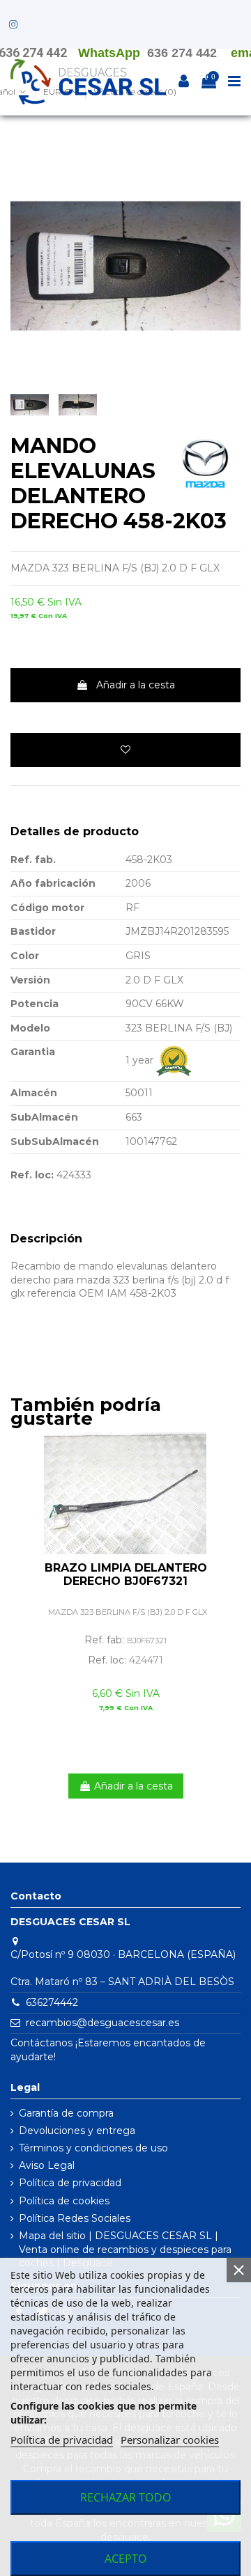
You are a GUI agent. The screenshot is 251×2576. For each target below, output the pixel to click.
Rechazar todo (126, 2497)
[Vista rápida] (230, 1478)
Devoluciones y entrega (77, 2131)
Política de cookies (64, 2201)
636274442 (52, 2002)
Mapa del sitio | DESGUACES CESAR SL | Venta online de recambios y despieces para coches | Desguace (125, 2249)
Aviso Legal (47, 2165)
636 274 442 (182, 53)
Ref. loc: (32, 1175)
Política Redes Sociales (75, 2218)
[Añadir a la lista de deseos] (125, 750)
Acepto (126, 2559)
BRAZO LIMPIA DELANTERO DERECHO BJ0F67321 (126, 1574)
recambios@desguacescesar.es (102, 2023)
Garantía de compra (66, 2113)
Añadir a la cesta (136, 685)
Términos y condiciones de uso (93, 2148)
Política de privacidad (70, 2183)
